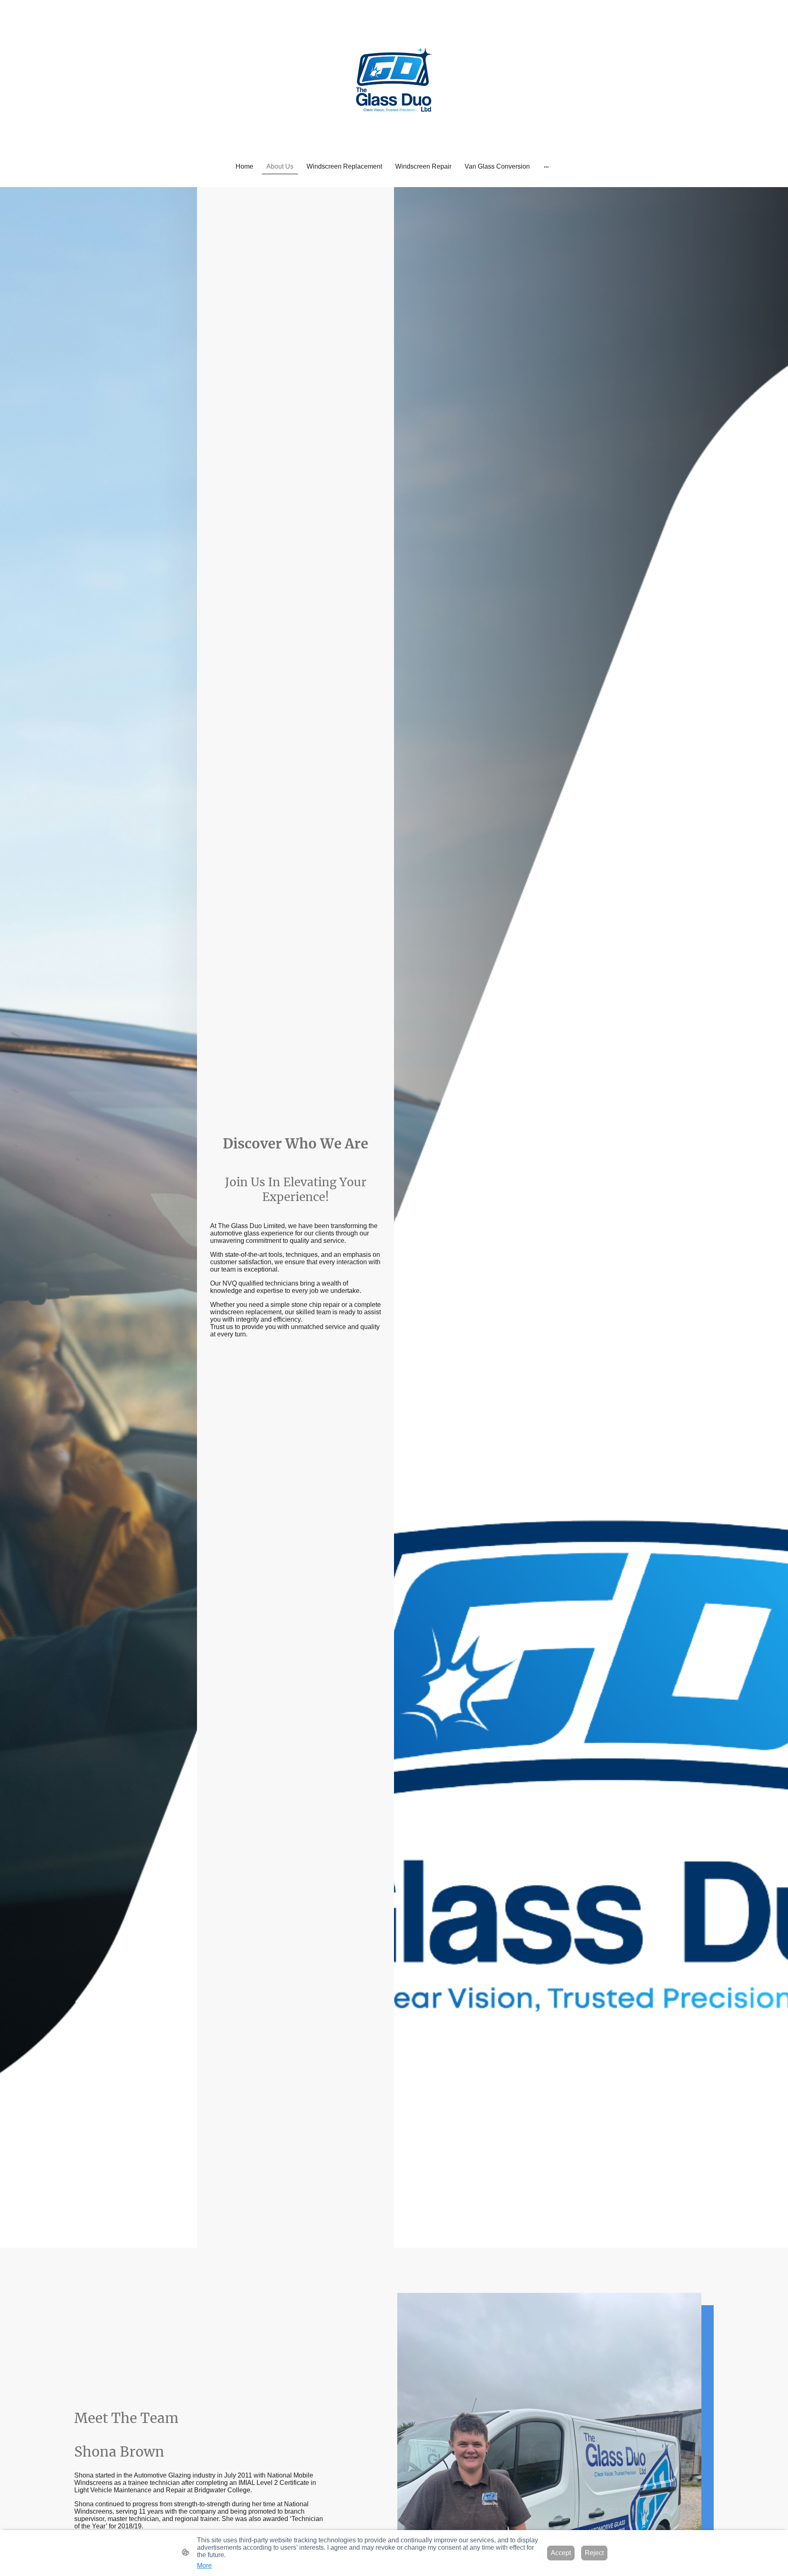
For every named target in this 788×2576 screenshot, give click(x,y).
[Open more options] (546, 167)
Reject (594, 2553)
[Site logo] (394, 79)
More (204, 2566)
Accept (561, 2553)
